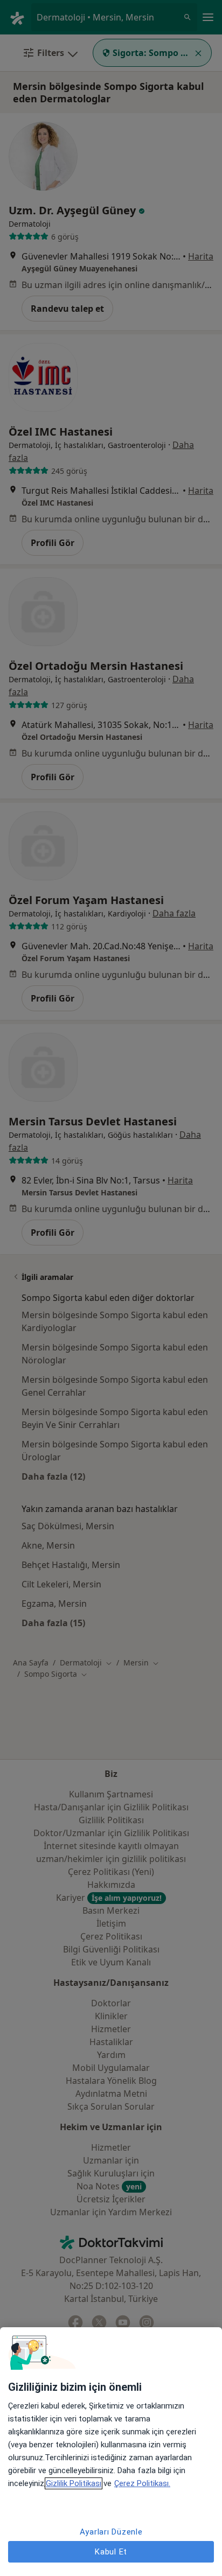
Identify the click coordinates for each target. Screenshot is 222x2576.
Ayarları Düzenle (111, 2532)
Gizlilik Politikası (74, 2483)
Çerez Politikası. (142, 2483)
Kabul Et (111, 2552)
